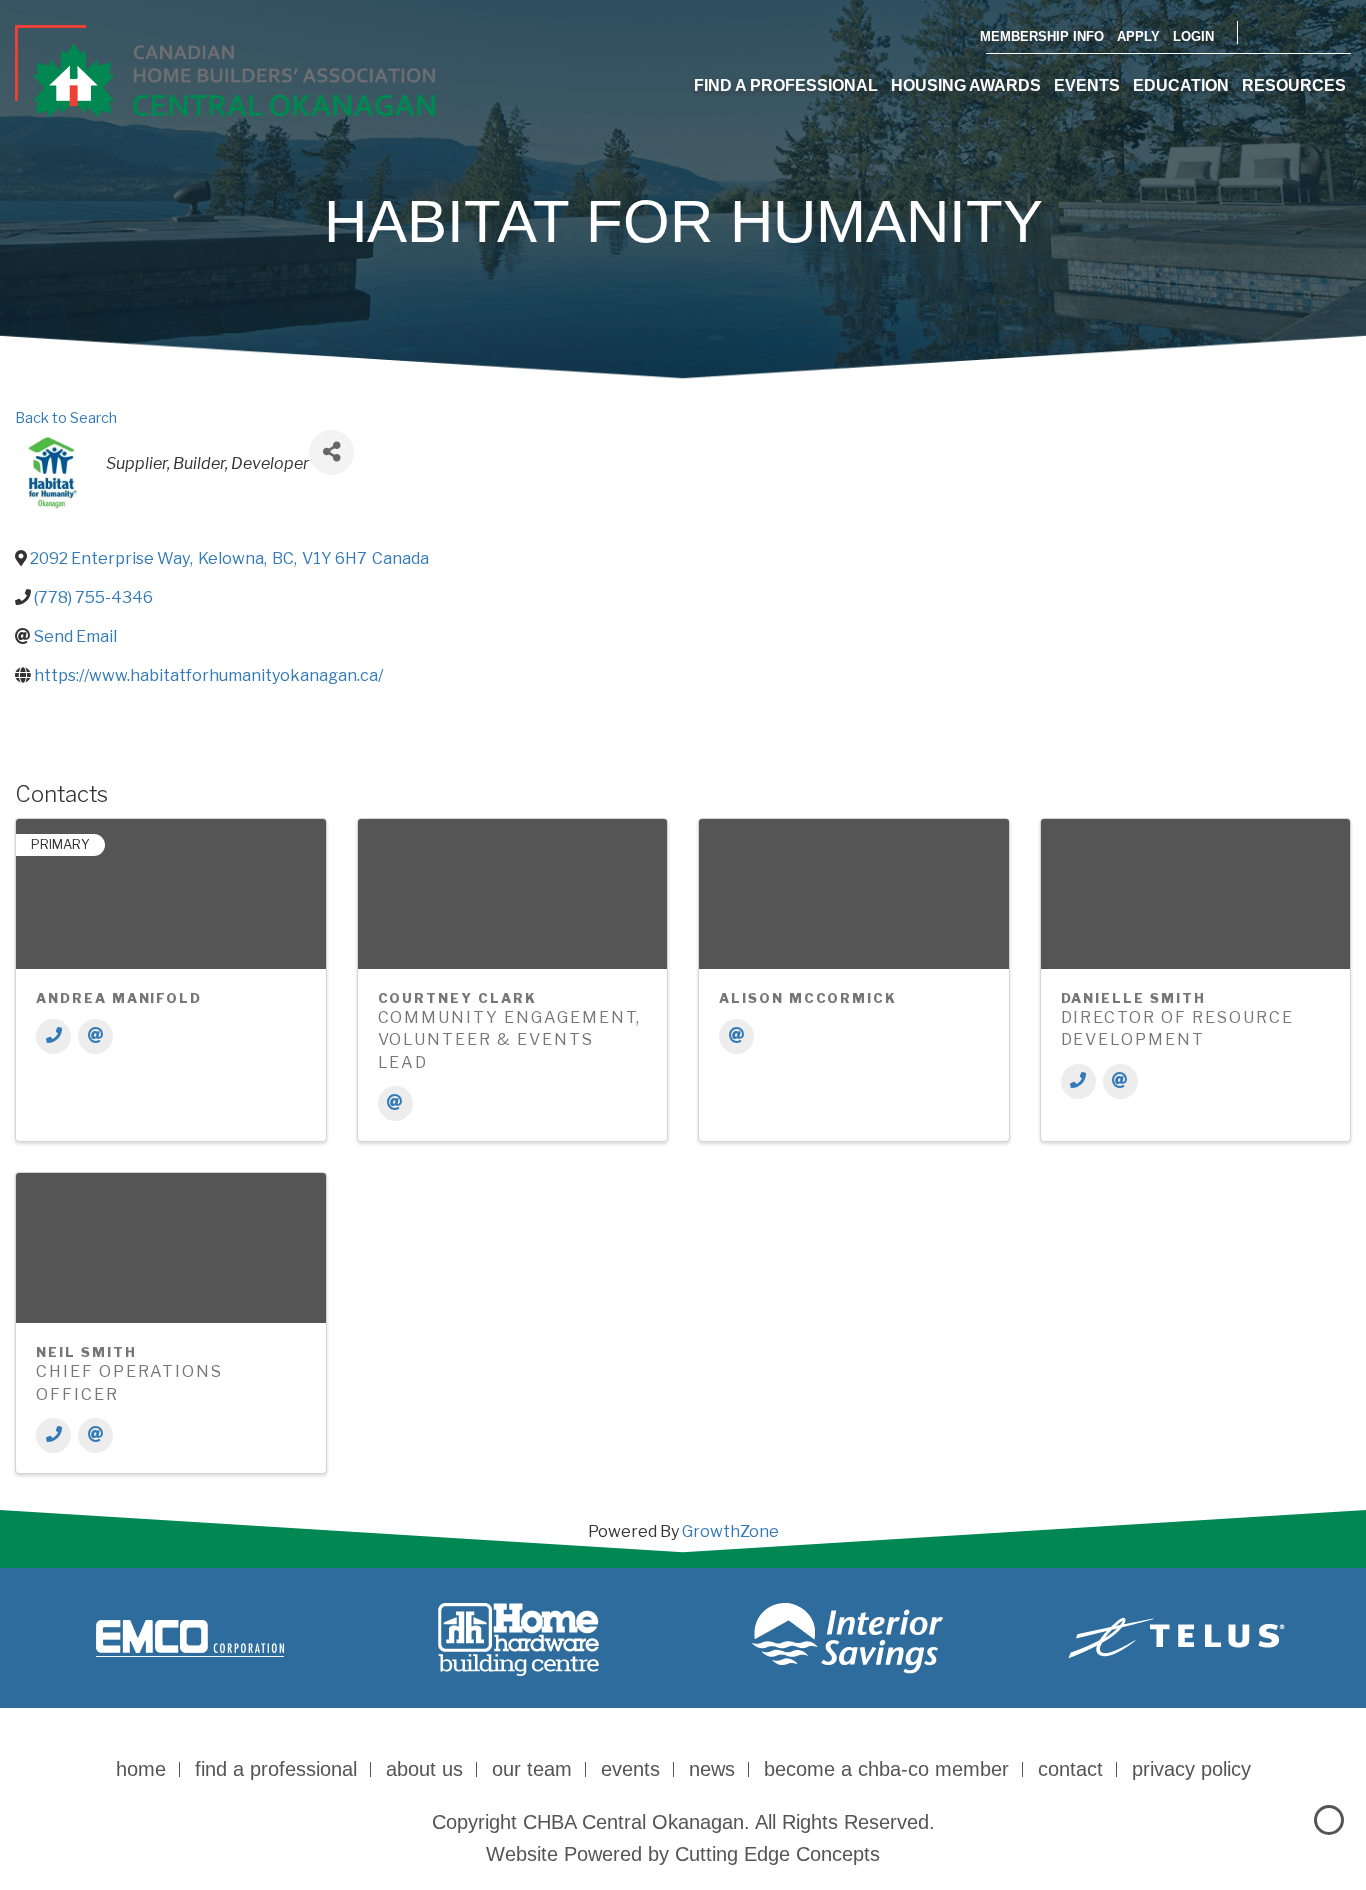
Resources (1294, 85)
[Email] (95, 1036)
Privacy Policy (1191, 1769)
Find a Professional (786, 85)
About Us (424, 1769)
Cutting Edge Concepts (777, 1854)
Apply (1138, 36)
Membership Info (1042, 36)
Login (1193, 36)
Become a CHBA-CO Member (886, 1769)
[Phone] (53, 1036)
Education (1181, 85)
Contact (1070, 1769)
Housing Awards (966, 85)
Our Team (532, 1769)
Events (1087, 85)
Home (141, 1769)
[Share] (331, 452)
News (712, 1769)
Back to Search (66, 418)
